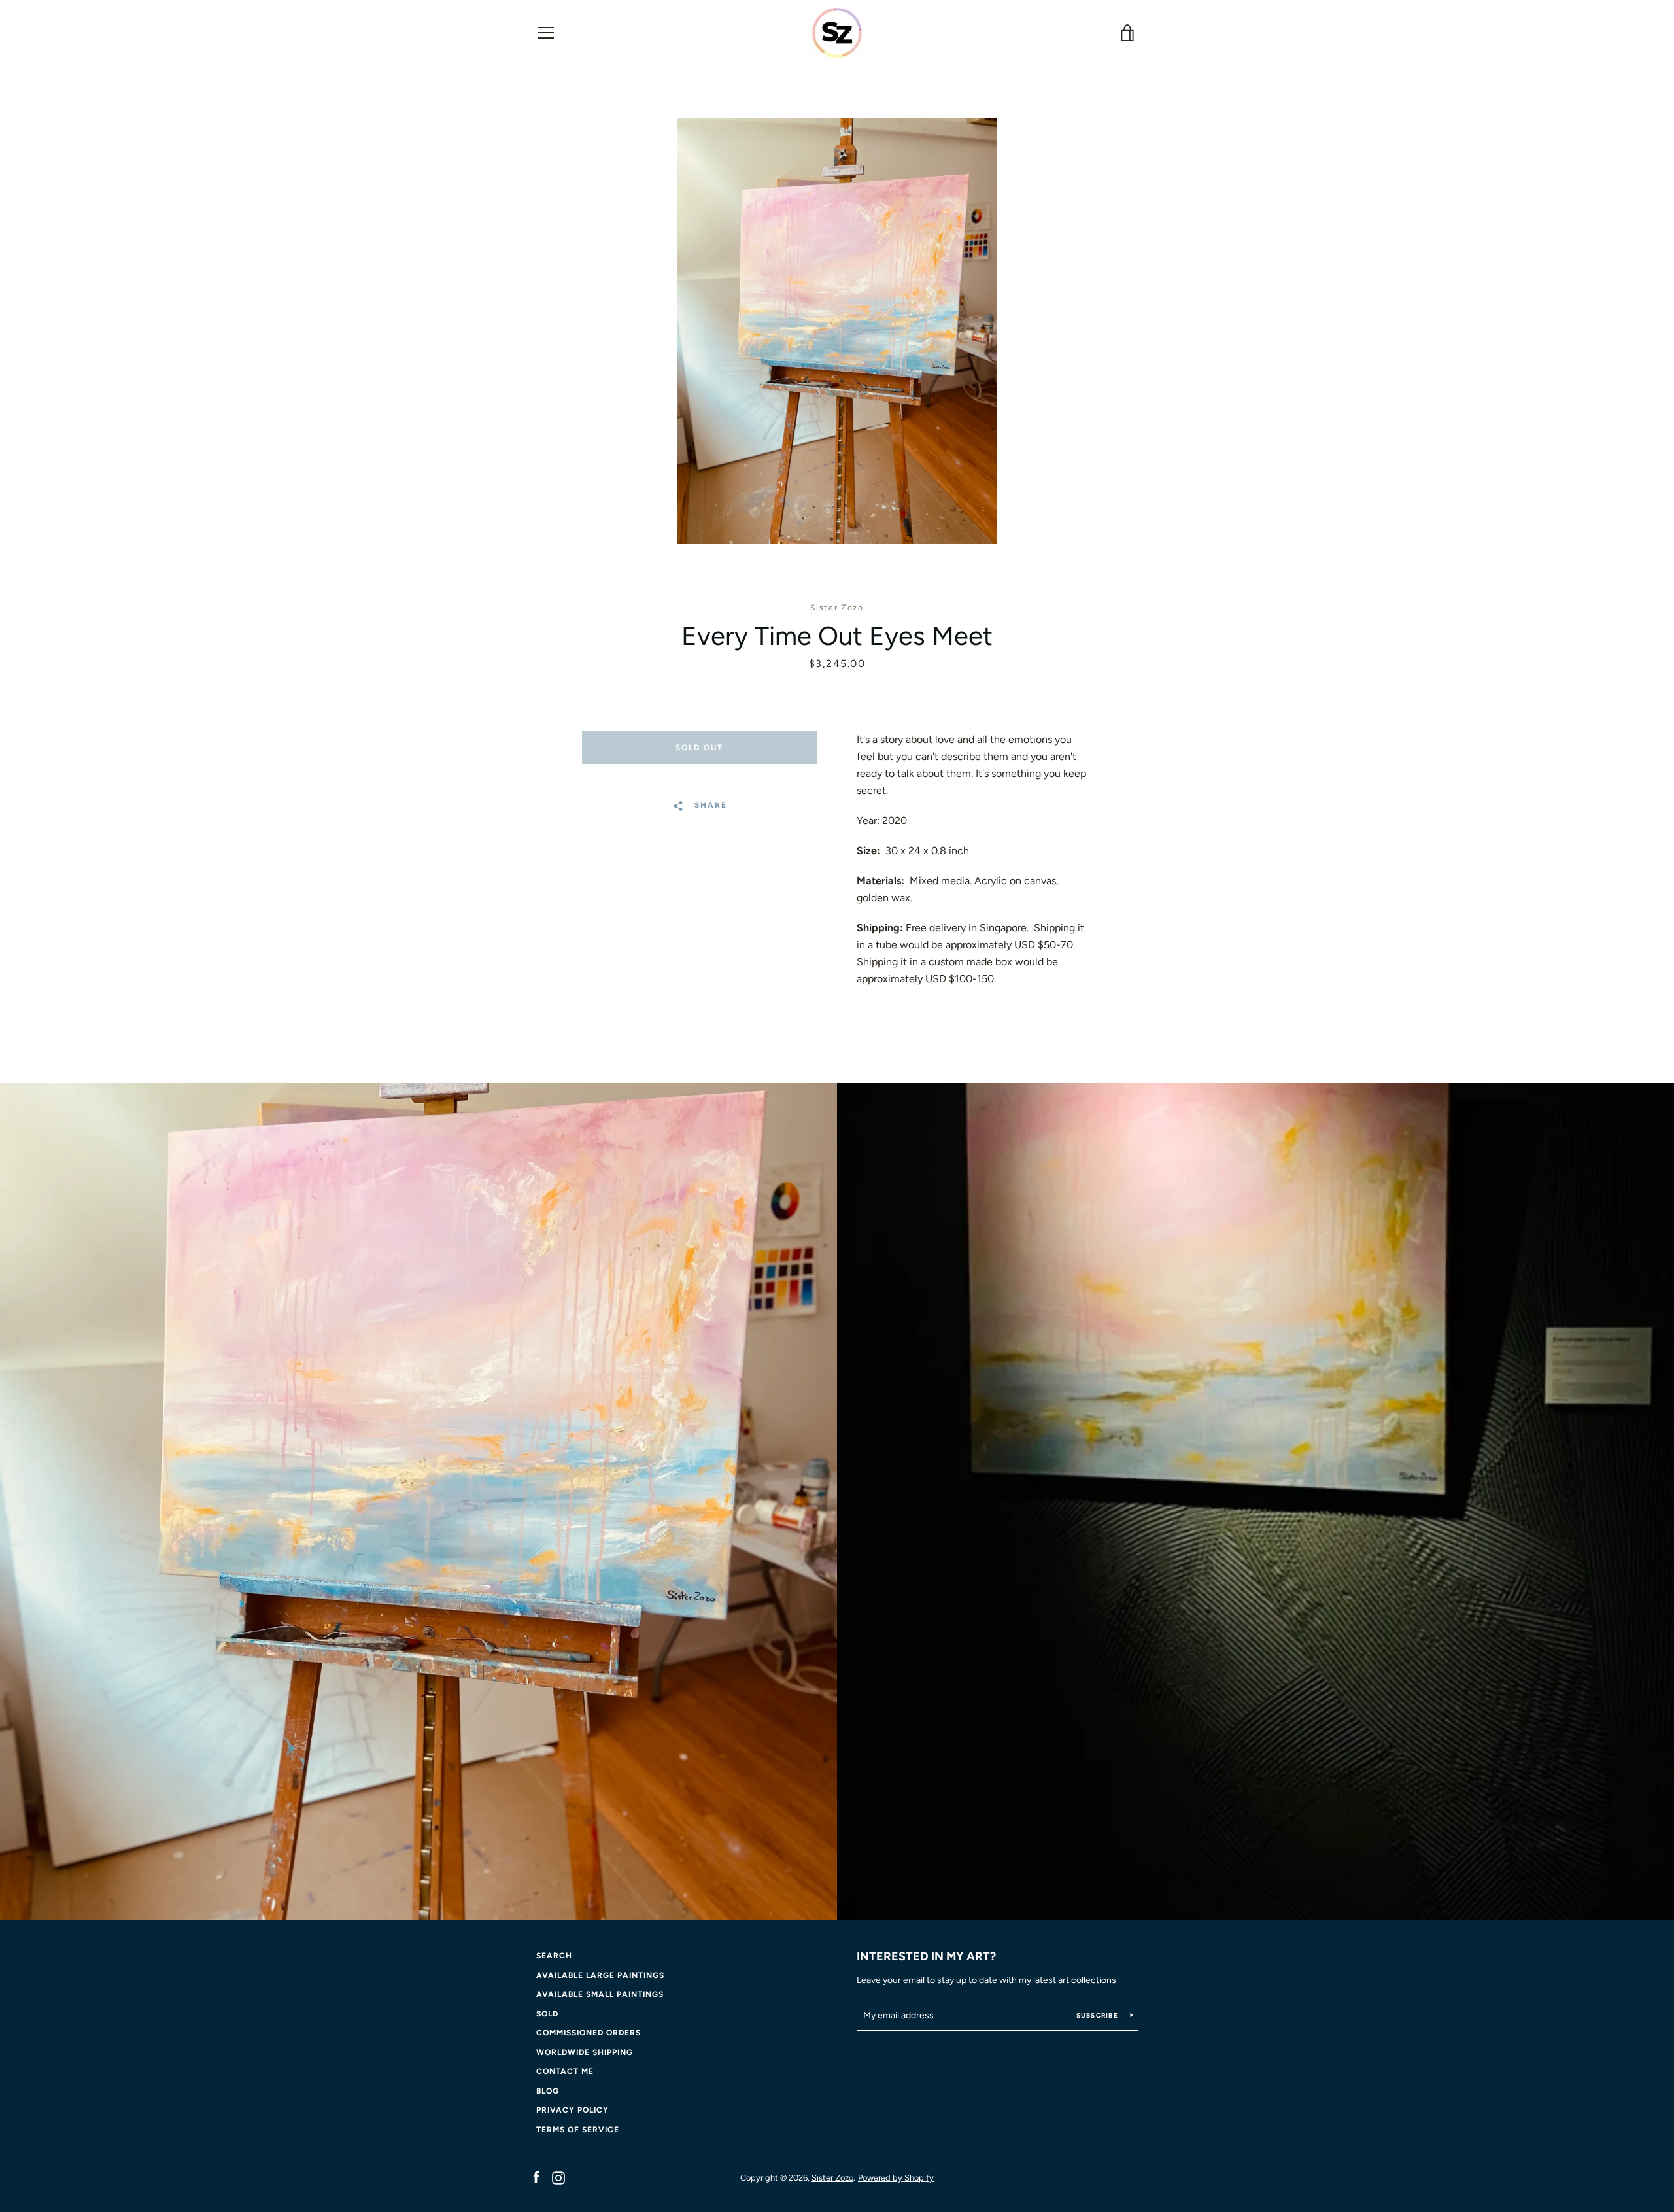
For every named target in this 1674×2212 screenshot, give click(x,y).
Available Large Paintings (600, 1975)
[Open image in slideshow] (837, 331)
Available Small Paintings (600, 1994)
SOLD (547, 2014)
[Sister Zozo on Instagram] (558, 2177)
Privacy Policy (572, 2110)
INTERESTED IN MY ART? (926, 1956)
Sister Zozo (832, 2178)
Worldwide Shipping (585, 2052)
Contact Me (565, 2071)
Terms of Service (578, 2130)
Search (554, 1956)
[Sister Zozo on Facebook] (536, 2177)
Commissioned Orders (589, 2033)
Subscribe (1099, 2015)
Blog (548, 2091)
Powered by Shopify (896, 2178)
